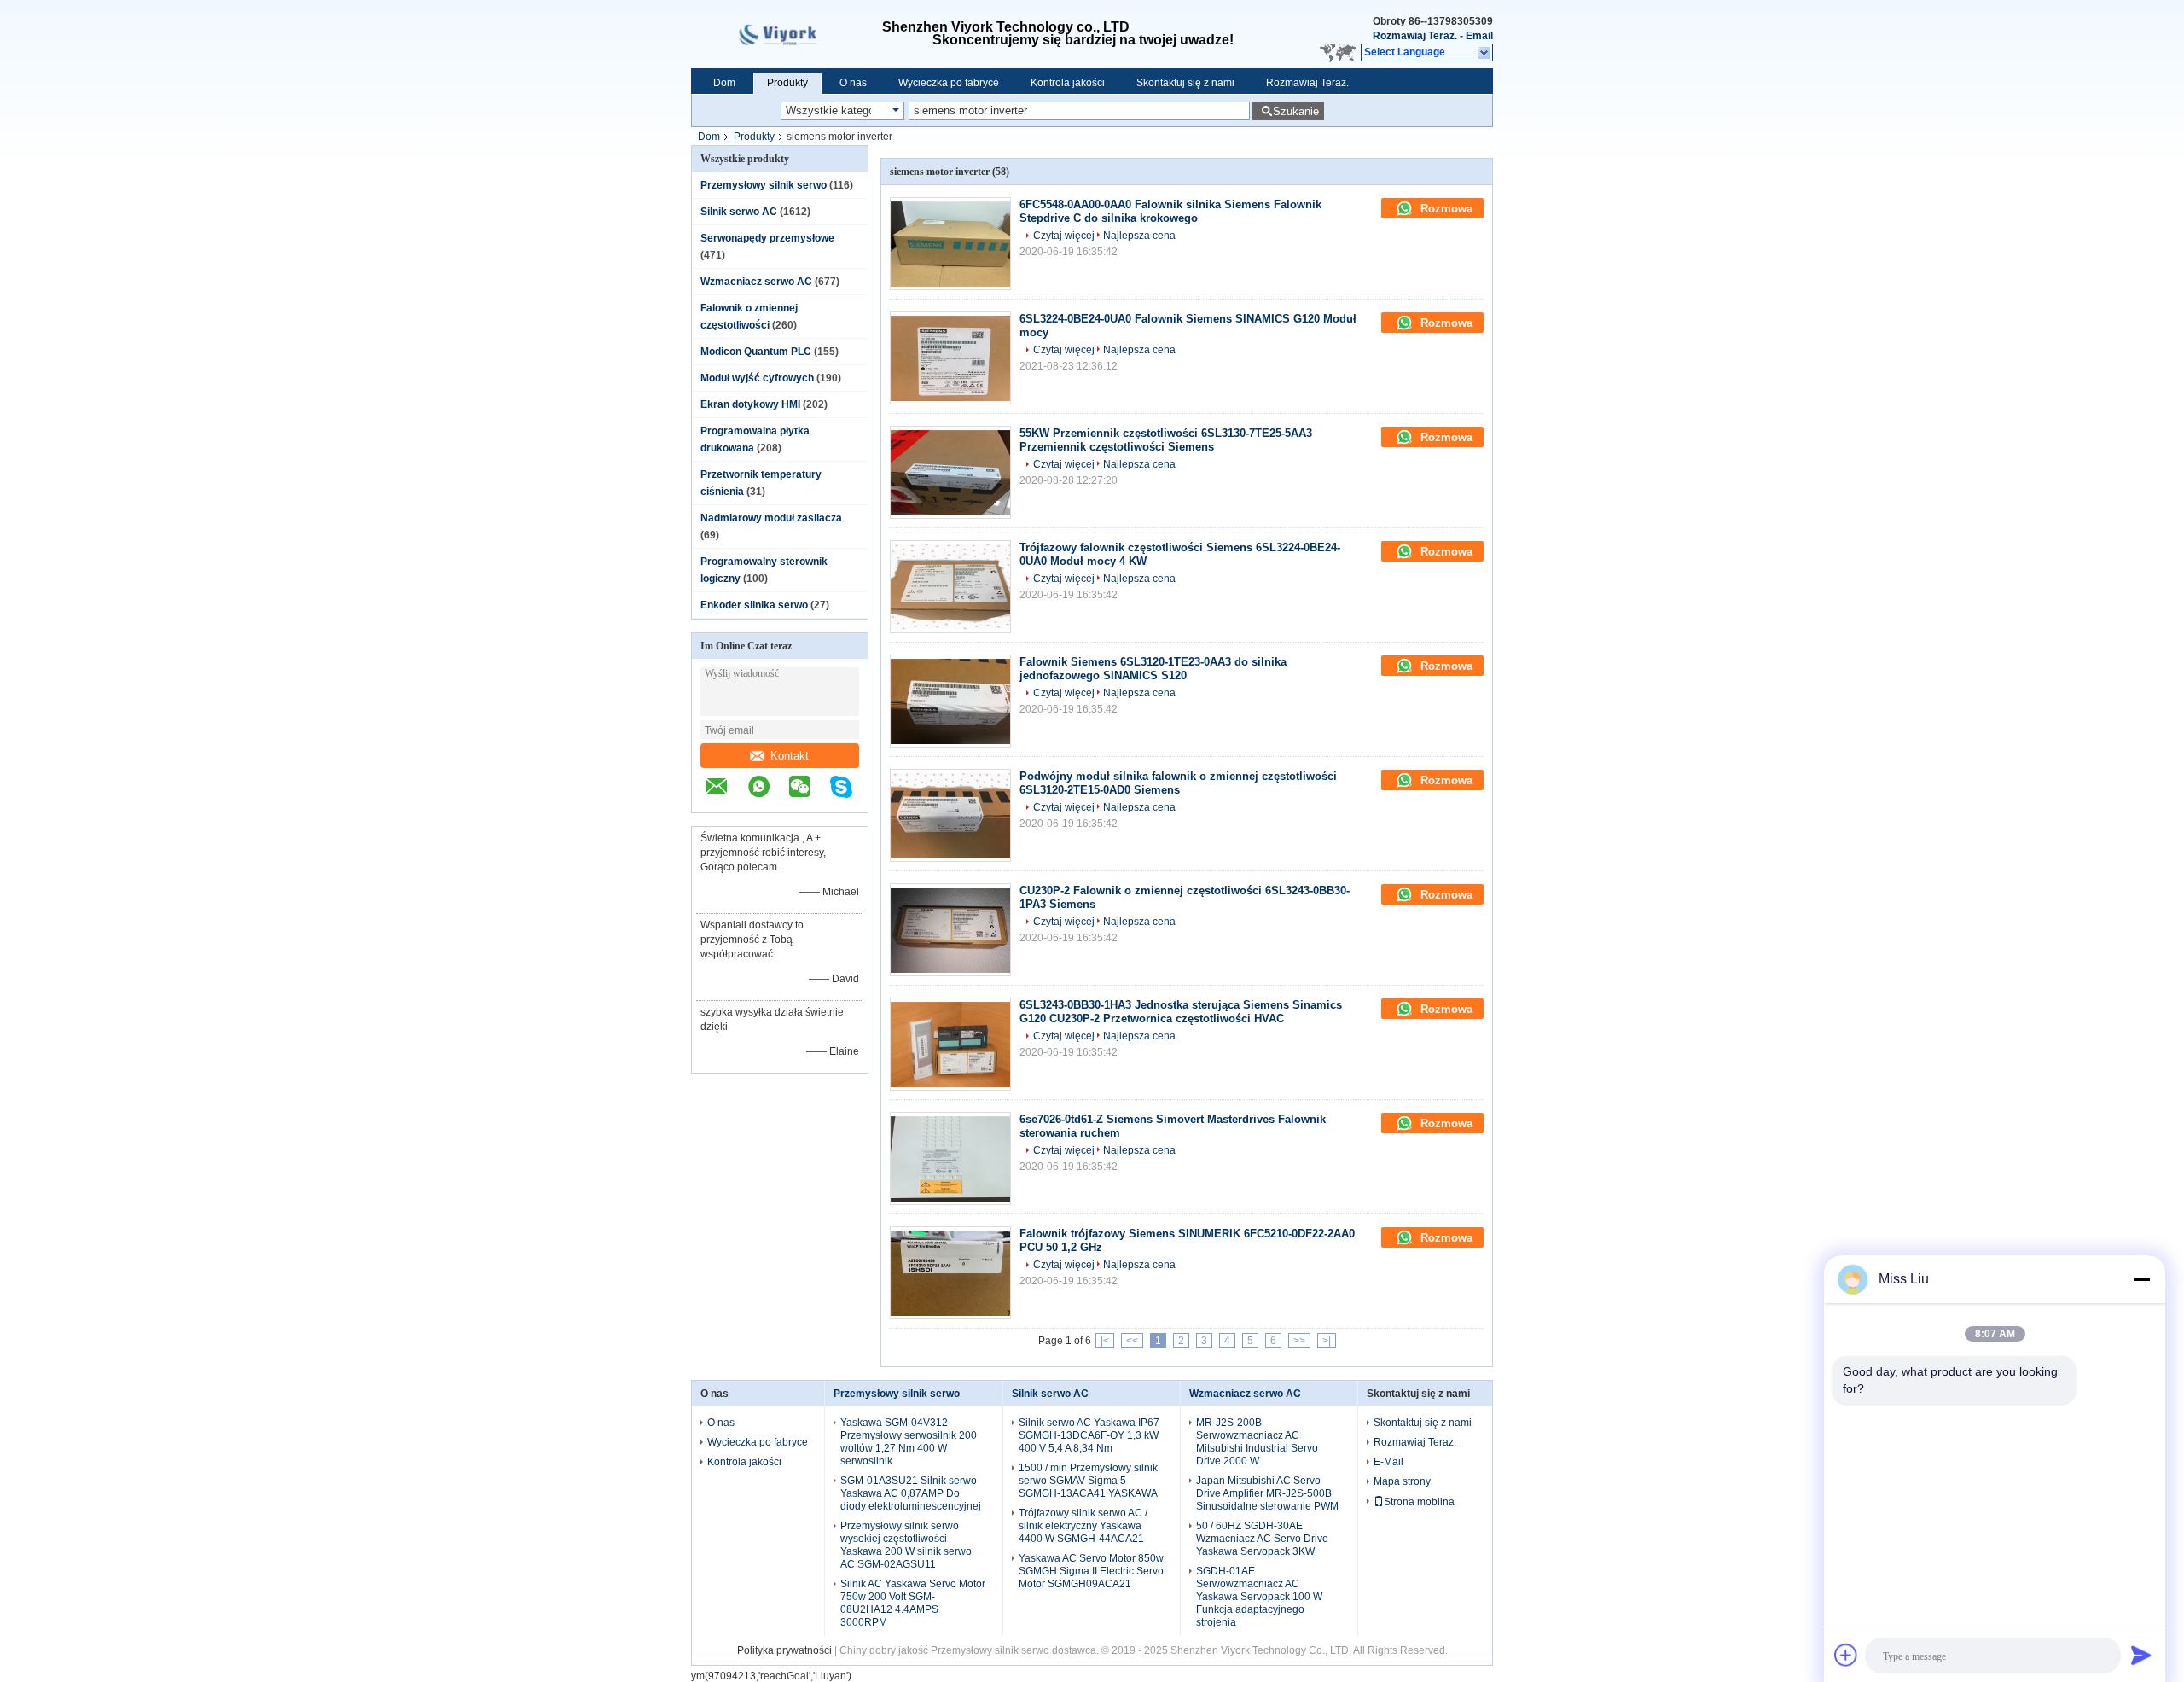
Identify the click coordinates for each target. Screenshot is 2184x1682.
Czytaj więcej (1064, 236)
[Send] (2141, 1655)
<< (1132, 1341)
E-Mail (1388, 1462)
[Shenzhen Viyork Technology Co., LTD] (1485, 53)
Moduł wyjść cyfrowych (757, 378)
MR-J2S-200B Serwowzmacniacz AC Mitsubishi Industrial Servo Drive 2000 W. (1257, 1442)
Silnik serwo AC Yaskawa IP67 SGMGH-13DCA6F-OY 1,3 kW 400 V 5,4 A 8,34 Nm (1089, 1435)
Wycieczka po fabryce (949, 83)
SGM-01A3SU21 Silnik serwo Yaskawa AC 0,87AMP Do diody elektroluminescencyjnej (911, 1493)
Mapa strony (1402, 1481)
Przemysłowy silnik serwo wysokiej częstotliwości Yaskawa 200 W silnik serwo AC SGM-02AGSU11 (906, 1545)
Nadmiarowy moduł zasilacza (771, 518)
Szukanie (1296, 111)
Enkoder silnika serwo (754, 605)
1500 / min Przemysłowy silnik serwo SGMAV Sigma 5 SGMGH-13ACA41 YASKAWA (1088, 1481)
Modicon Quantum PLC (756, 352)
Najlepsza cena (1139, 236)
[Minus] (2141, 1279)
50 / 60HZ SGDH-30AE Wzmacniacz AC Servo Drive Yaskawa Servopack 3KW (1262, 1539)
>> (1299, 1341)
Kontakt (790, 756)
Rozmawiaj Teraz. (1415, 36)
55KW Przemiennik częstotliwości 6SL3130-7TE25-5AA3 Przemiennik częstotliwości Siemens (1166, 440)
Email (1479, 36)
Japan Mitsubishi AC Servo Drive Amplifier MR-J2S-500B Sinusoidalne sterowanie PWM (1267, 1493)
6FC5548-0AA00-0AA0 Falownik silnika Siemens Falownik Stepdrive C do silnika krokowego (1170, 211)
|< (1105, 1341)
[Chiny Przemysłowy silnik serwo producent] (787, 34)
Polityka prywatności (784, 1650)
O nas (853, 83)
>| (1327, 1341)
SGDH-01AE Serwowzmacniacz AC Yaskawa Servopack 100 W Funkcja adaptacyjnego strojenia (1259, 1597)
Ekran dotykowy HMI (750, 404)
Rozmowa (1445, 209)
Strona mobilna (1419, 1502)
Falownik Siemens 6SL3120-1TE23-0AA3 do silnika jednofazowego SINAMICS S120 (1153, 669)
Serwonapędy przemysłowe (767, 238)
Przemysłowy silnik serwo (764, 185)
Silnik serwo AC (739, 212)
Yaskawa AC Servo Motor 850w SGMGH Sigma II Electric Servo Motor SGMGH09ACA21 (1091, 1571)
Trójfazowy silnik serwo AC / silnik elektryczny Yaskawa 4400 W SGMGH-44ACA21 (1083, 1526)
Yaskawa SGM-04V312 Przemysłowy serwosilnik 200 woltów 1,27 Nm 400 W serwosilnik (909, 1442)
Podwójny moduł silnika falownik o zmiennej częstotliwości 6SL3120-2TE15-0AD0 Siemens (1178, 783)
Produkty (787, 83)
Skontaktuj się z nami (1185, 83)
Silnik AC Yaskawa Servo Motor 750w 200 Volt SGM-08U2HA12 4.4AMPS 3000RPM (913, 1603)
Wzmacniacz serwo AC (756, 282)
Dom (724, 83)
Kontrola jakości (1068, 83)
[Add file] (1846, 1655)
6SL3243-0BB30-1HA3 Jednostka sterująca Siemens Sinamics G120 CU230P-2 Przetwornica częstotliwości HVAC (1181, 1012)
